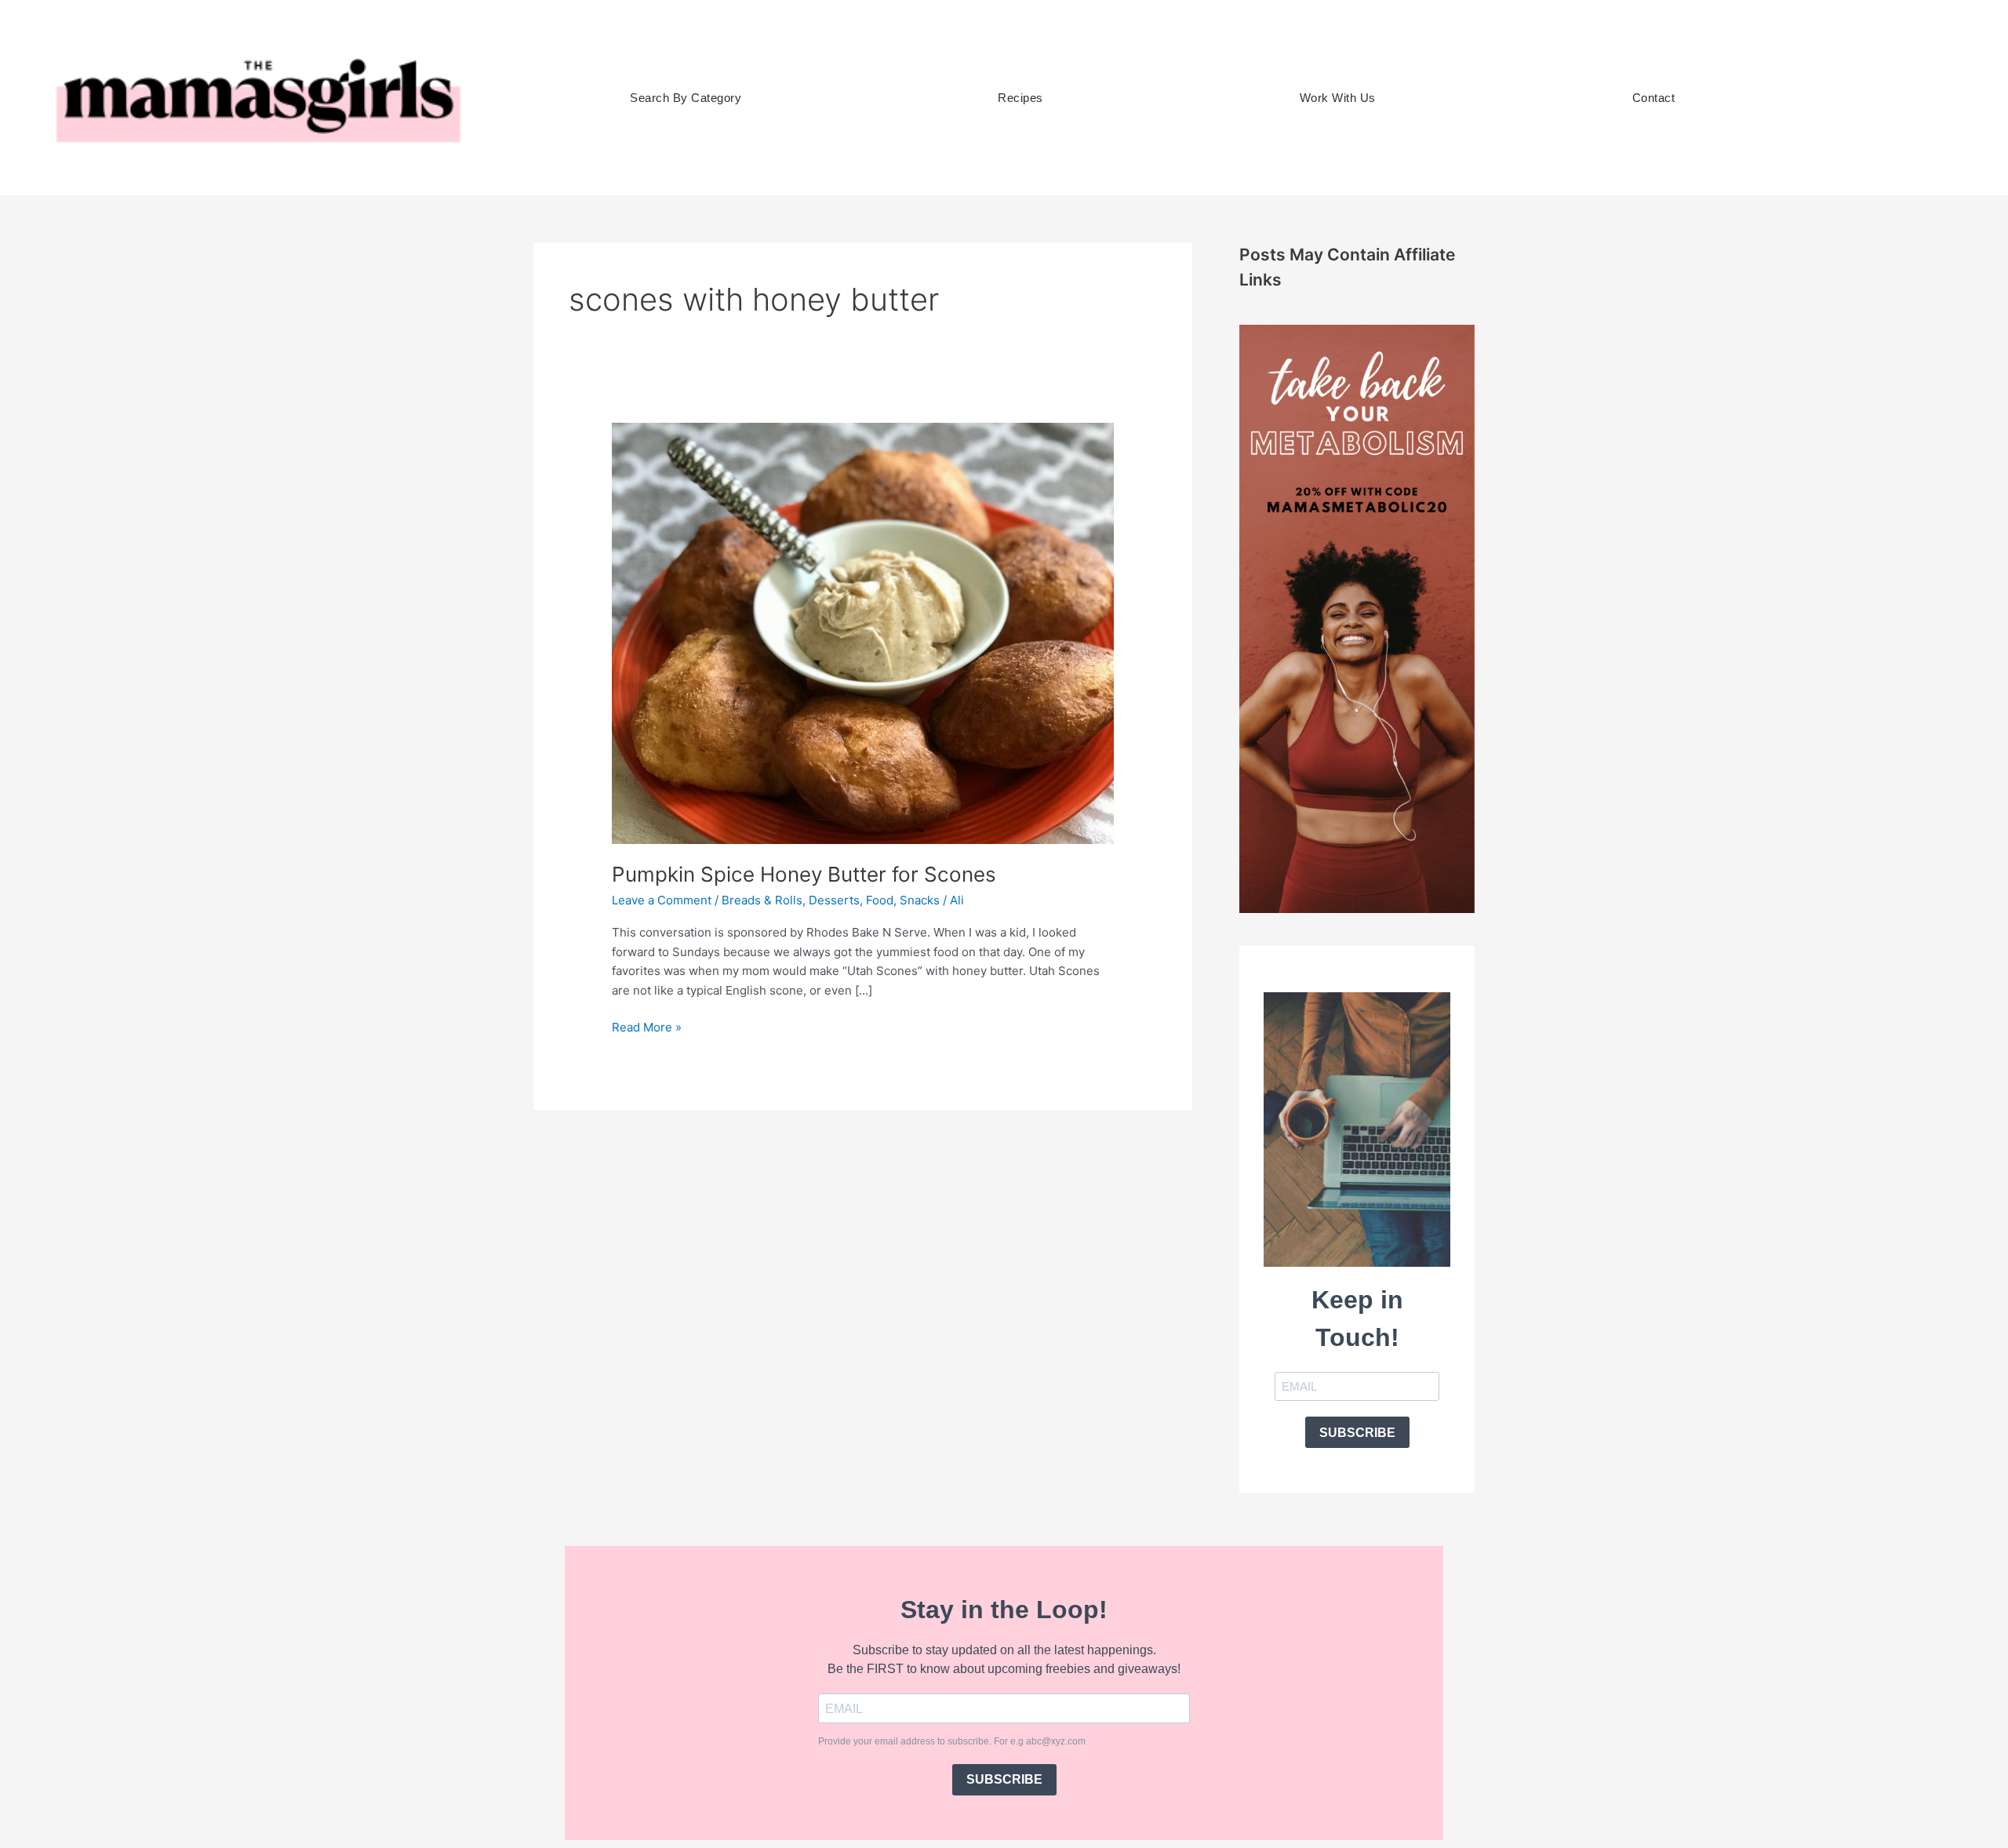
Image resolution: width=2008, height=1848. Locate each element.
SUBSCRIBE (1357, 1433)
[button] (1822, 98)
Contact (1654, 98)
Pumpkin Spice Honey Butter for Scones (804, 874)
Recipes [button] (1020, 98)
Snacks (920, 900)
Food (880, 900)
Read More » (647, 1026)
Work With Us (1338, 98)
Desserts (834, 900)
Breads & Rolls (762, 900)
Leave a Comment (662, 900)
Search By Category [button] (686, 98)
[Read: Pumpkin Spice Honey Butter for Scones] (863, 632)
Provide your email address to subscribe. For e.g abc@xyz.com (952, 1741)
